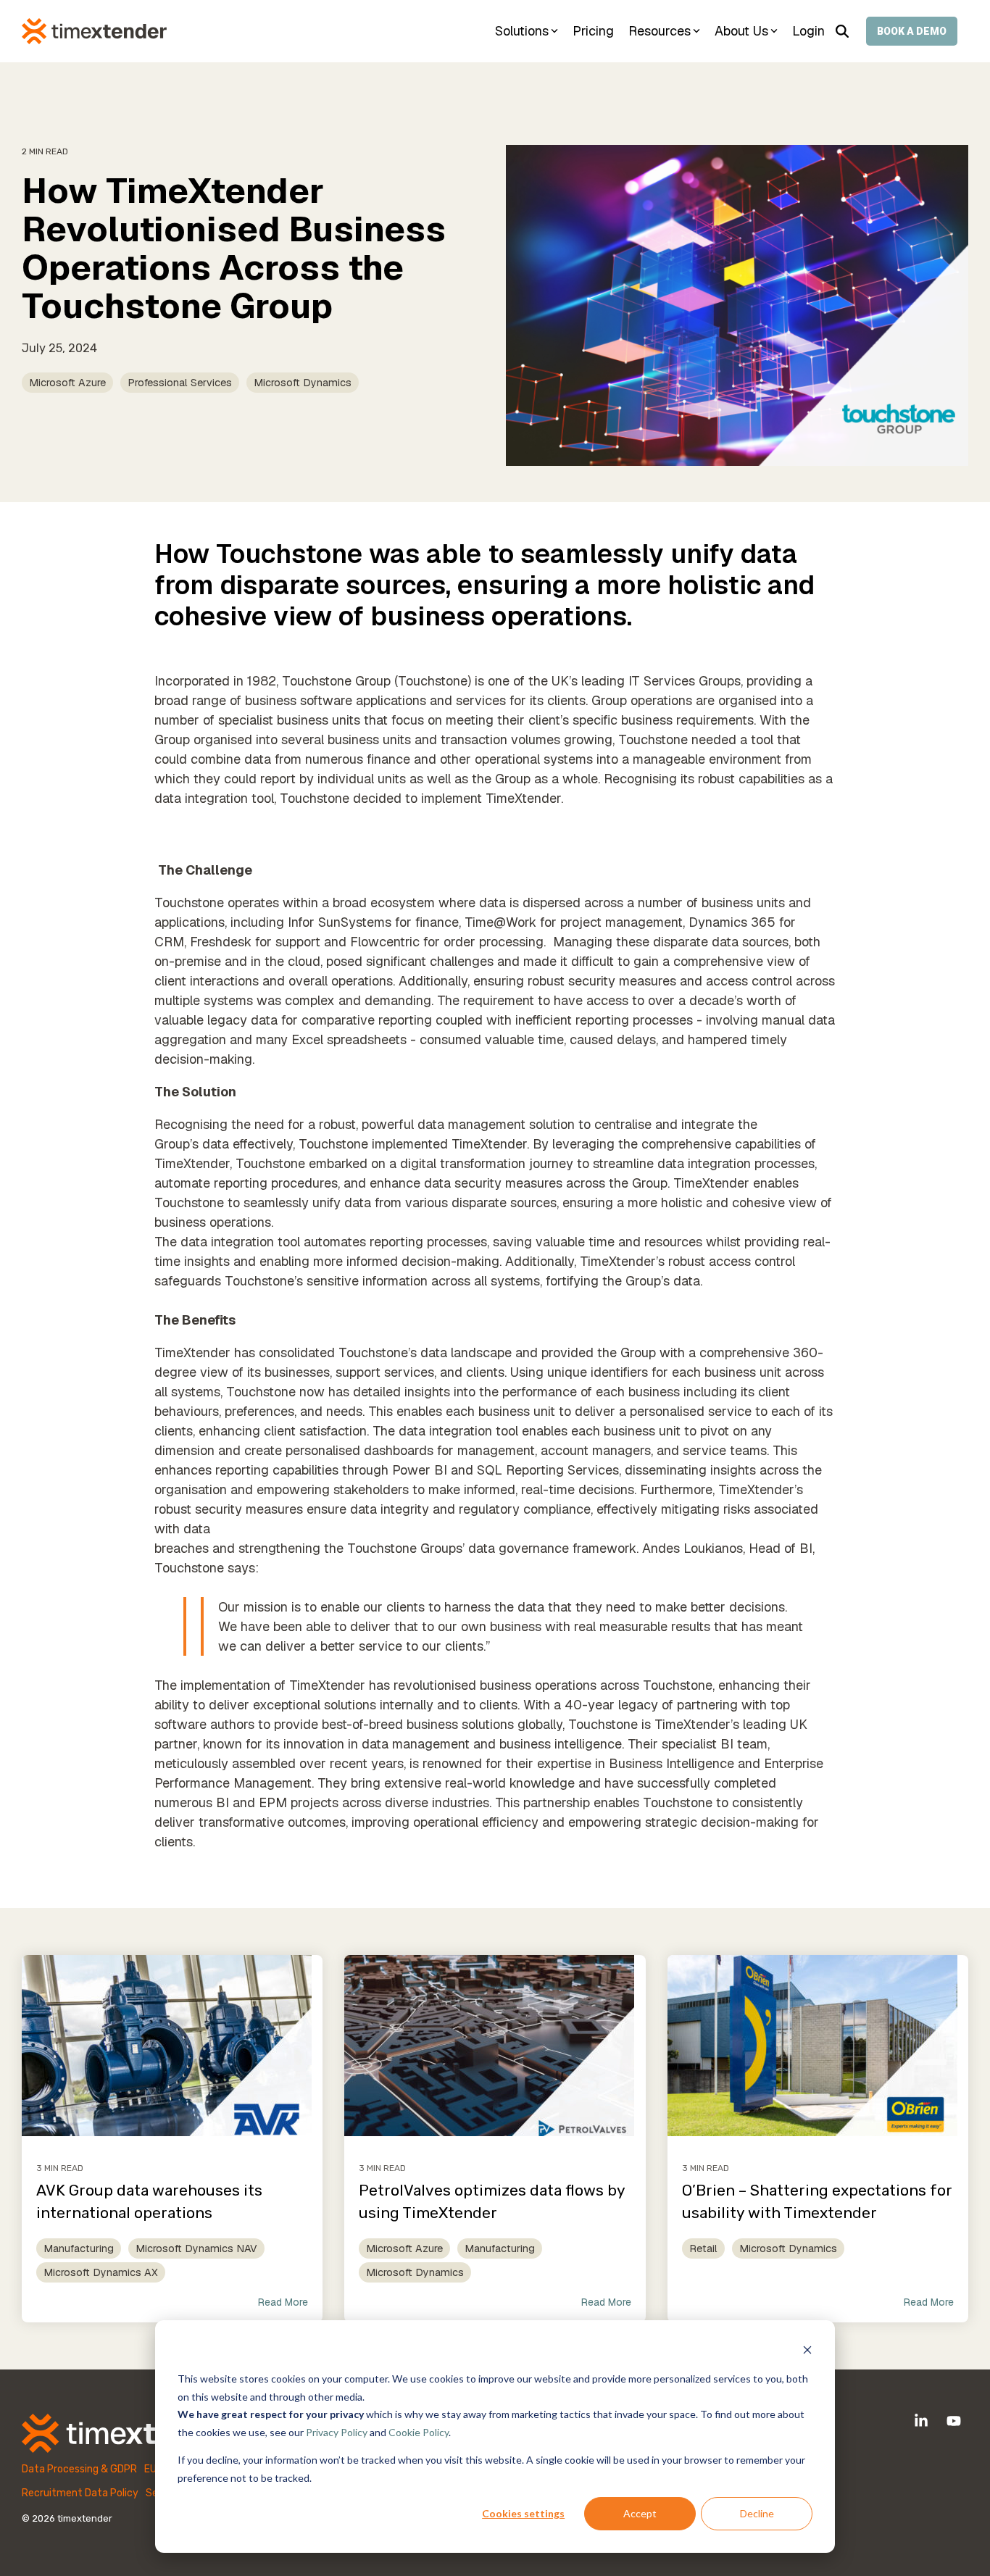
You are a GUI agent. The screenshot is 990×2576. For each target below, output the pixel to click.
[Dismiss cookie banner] (807, 2352)
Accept (640, 2513)
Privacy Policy (337, 2432)
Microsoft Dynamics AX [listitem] (101, 2272)
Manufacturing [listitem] (79, 2248)
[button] (923, 2422)
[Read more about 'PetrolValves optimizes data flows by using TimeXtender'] (495, 2046)
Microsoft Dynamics (303, 383)
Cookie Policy (419, 2432)
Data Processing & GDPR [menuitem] (79, 2469)
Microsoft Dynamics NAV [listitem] (196, 2248)
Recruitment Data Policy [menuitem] (80, 2493)
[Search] (842, 31)
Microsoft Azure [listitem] (404, 2248)
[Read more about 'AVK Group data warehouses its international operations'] (172, 2046)
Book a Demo (912, 31)
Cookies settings (523, 2513)
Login (808, 31)
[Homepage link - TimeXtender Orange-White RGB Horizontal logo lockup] (130, 2444)
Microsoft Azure (67, 383)
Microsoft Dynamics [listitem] (415, 2272)
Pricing (593, 31)
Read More (283, 2302)
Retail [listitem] (703, 2248)
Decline (757, 2513)
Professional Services (180, 383)
